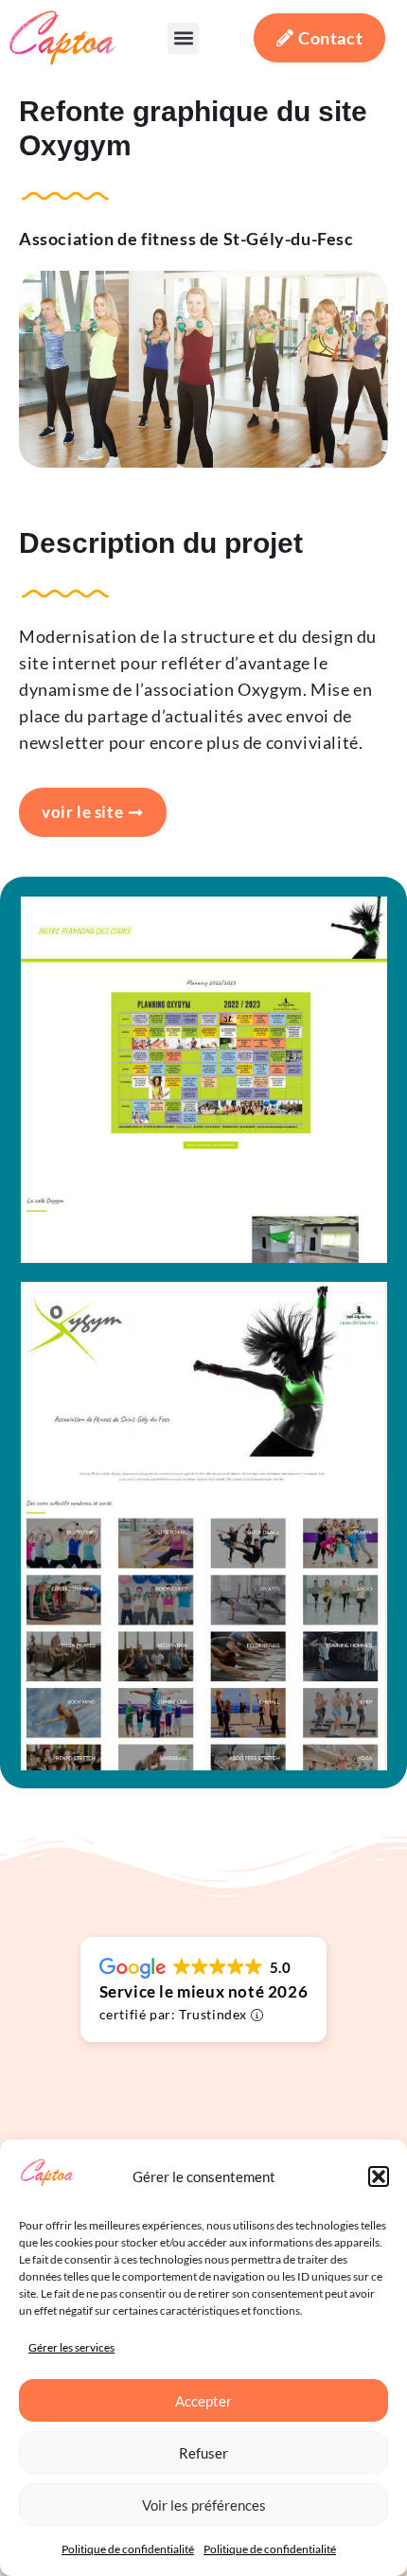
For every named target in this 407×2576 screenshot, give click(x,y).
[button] (379, 2176)
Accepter (203, 2401)
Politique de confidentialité (128, 2549)
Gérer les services (71, 2347)
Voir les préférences (204, 2505)
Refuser (203, 2453)
